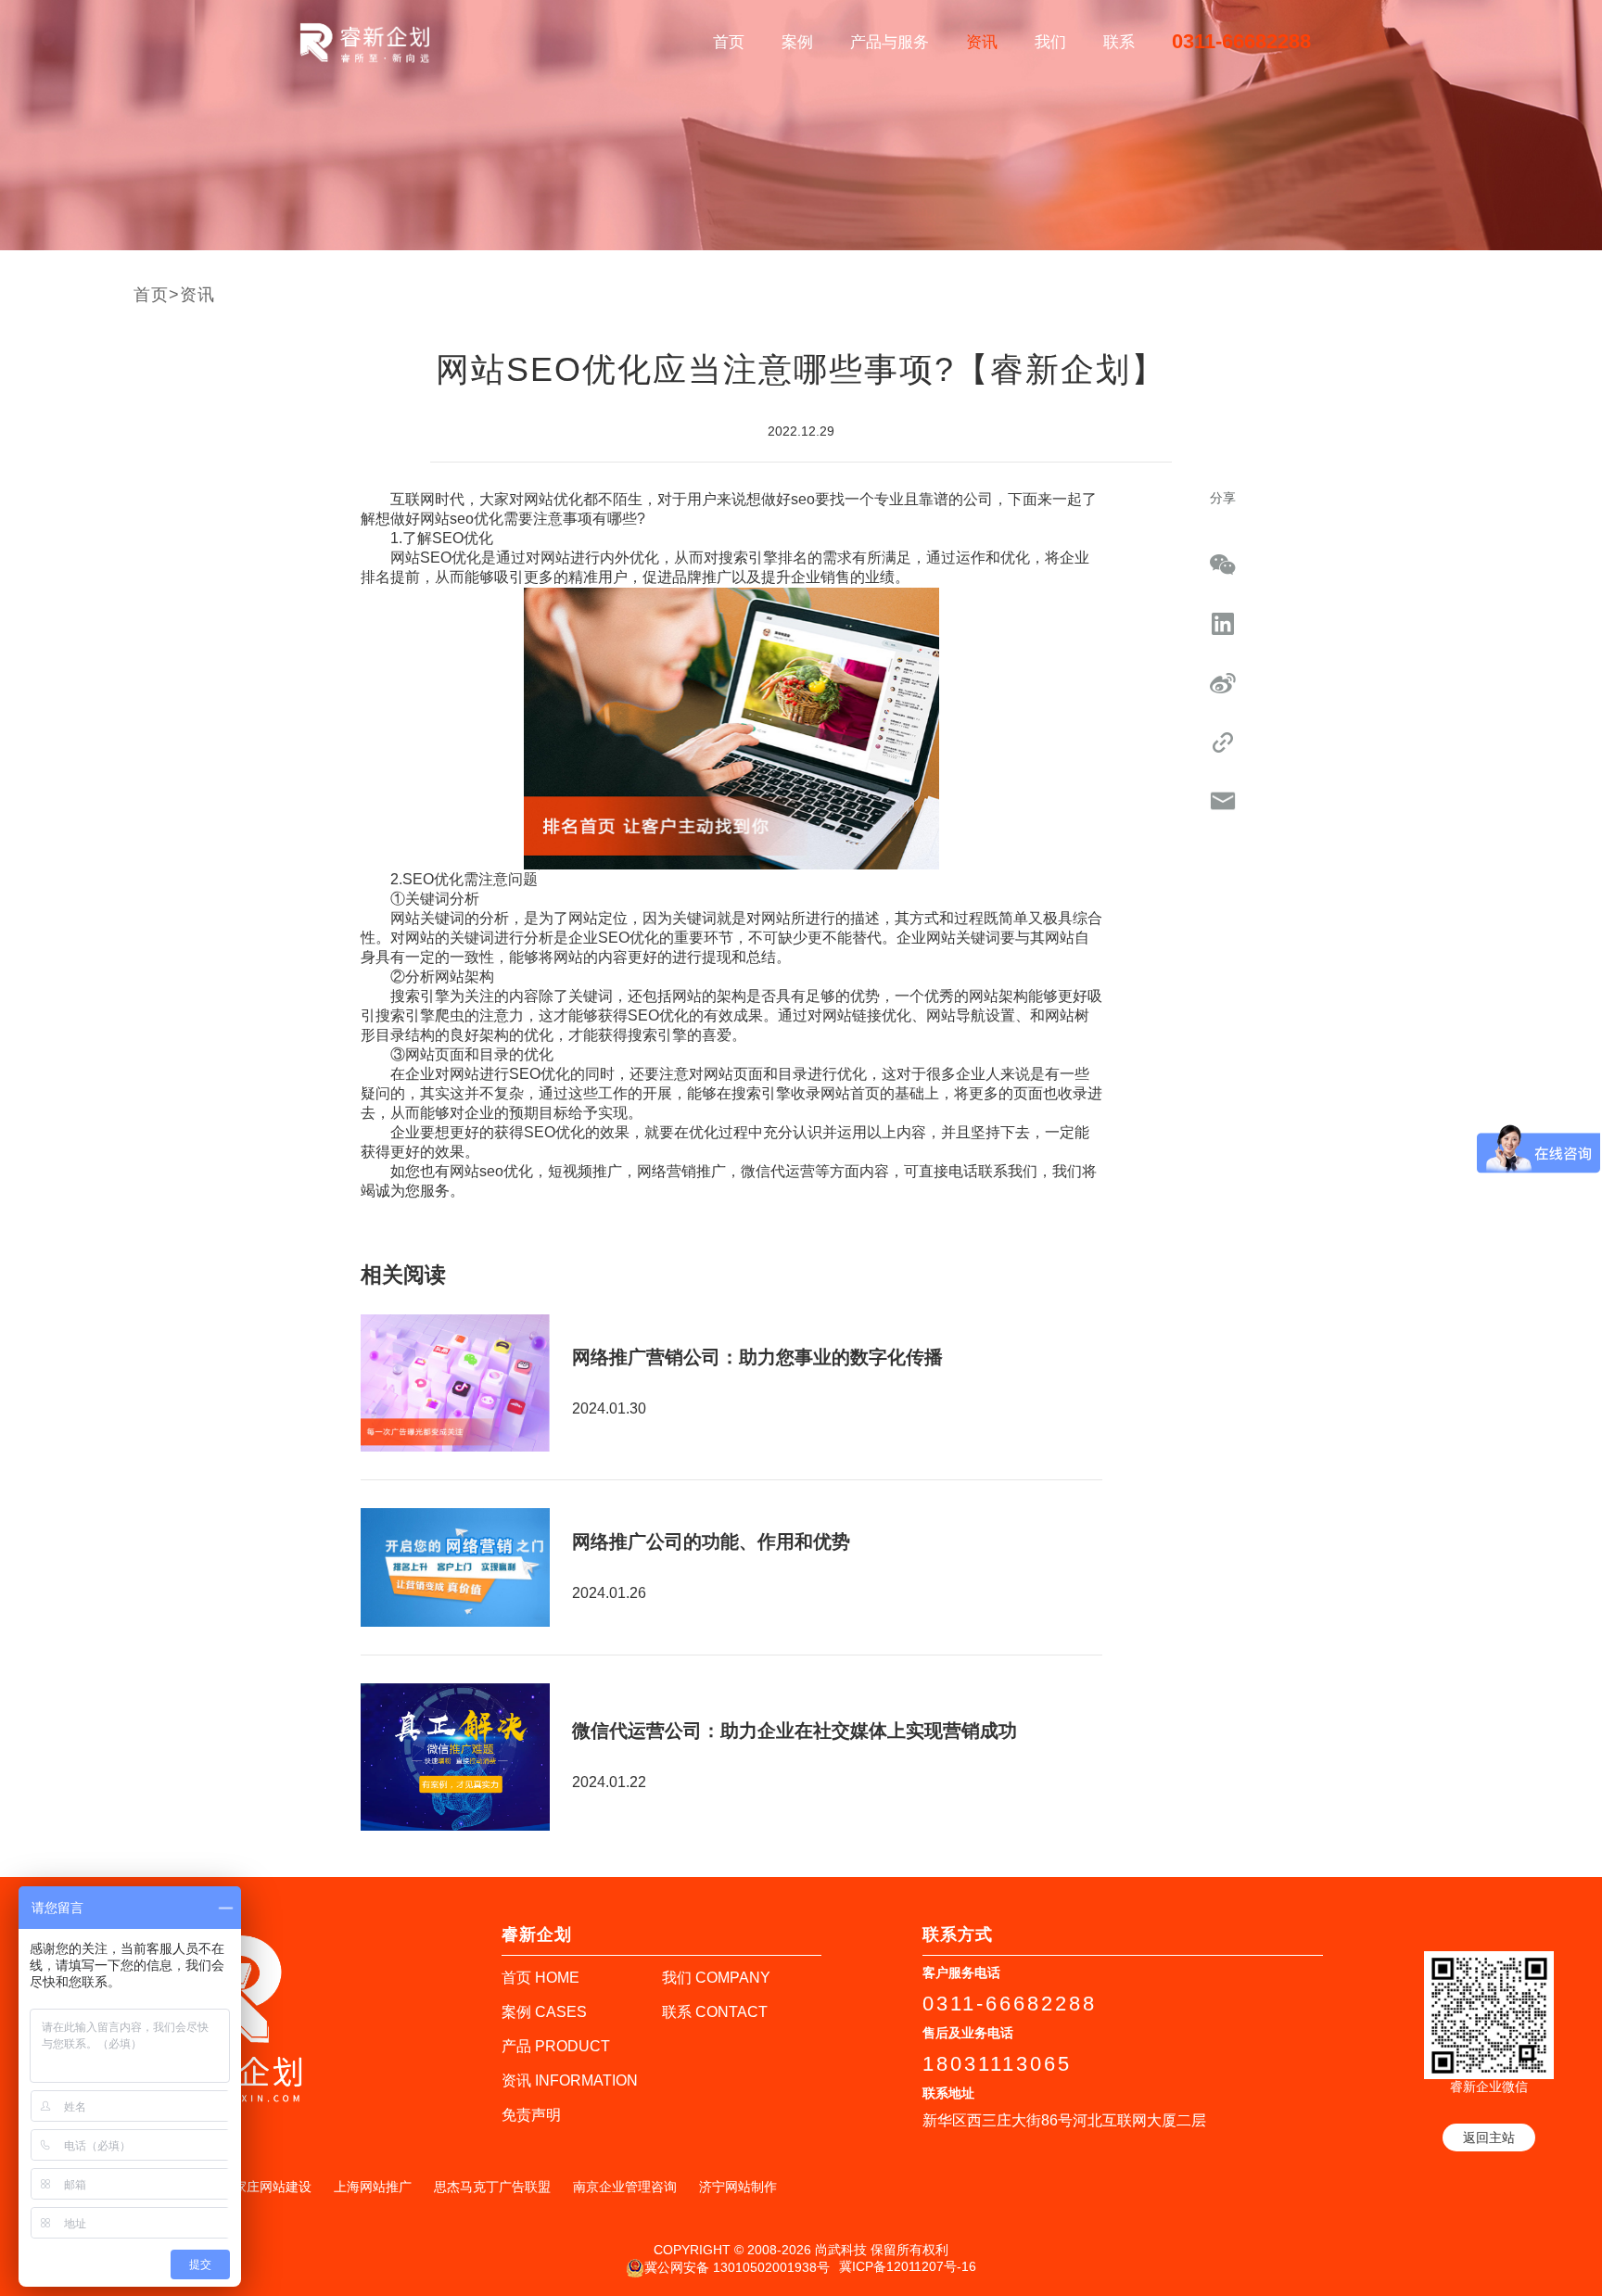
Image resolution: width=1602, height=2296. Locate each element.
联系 (1119, 42)
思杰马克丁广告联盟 (492, 2187)
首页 (729, 42)
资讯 (982, 42)
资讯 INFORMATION (570, 2080)
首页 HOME (540, 1978)
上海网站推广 (373, 2187)
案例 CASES (544, 2012)
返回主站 (1489, 2137)
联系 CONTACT (715, 2012)
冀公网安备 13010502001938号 (737, 2266)
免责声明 (531, 2115)
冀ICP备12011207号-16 (908, 2266)
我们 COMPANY (716, 1978)
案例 (797, 42)
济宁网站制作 (738, 2187)
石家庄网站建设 (266, 2187)
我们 (1050, 42)
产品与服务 (890, 42)
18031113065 (997, 2064)
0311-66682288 (1241, 41)
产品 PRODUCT (556, 2046)
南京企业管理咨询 (625, 2187)
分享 (1223, 498)
